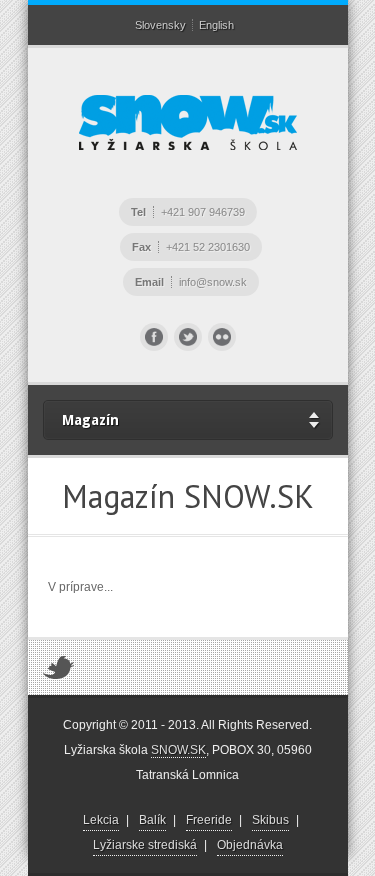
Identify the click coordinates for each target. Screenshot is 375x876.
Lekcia (101, 820)
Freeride (209, 820)
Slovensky (160, 25)
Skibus (270, 820)
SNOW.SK (178, 750)
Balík (152, 820)
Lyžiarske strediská (145, 845)
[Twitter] (188, 337)
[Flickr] (222, 337)
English (216, 25)
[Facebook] (154, 337)
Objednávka (250, 845)
